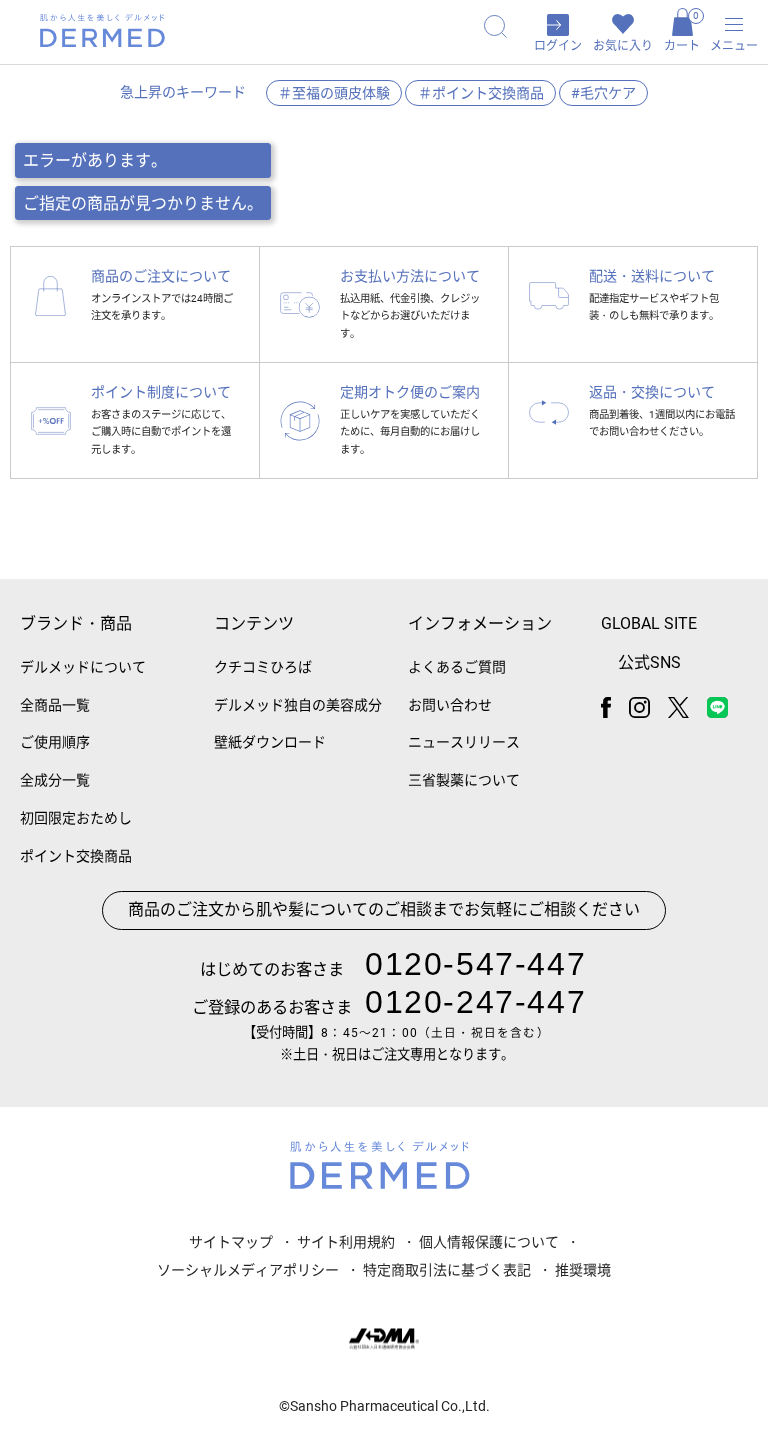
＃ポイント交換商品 (481, 93)
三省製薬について (464, 780)
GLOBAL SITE (649, 623)
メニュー (734, 46)
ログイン (558, 46)
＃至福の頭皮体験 (334, 93)
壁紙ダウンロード (270, 742)
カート (682, 31)
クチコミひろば (263, 667)
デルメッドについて (83, 667)
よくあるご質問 (457, 667)
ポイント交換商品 (76, 856)
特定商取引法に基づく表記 (447, 1270)
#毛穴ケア (603, 93)
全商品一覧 (55, 705)
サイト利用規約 (346, 1242)
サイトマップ (231, 1242)
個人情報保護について (489, 1242)
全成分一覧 (55, 780)
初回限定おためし (76, 818)
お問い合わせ (450, 705)
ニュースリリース (464, 742)
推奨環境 (583, 1270)
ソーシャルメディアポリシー (248, 1270)
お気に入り (623, 46)
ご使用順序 (55, 742)
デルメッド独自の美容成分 (298, 705)
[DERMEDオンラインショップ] (102, 31)
